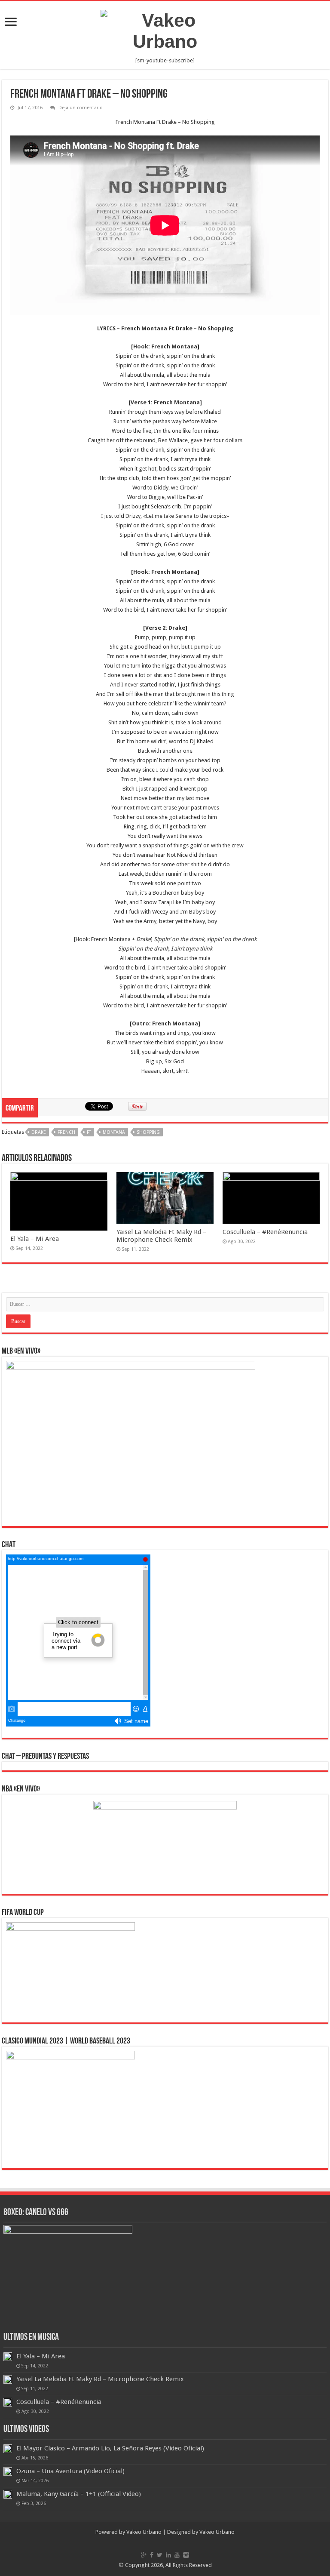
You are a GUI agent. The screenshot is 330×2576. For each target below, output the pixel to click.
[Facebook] (152, 2555)
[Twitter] (160, 2555)
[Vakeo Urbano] (165, 29)
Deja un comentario (81, 108)
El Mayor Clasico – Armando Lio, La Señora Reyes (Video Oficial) (110, 2448)
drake (39, 1132)
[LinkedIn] (168, 2555)
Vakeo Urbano (217, 2532)
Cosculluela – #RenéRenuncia (265, 1232)
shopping (148, 1132)
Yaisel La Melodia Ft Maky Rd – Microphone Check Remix (161, 1236)
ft (89, 1132)
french (66, 1132)
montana (114, 1132)
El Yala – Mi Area (35, 1239)
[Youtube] (177, 2555)
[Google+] (144, 2555)
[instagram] (186, 2555)
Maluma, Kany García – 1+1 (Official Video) (79, 2494)
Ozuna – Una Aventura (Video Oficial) (70, 2471)
